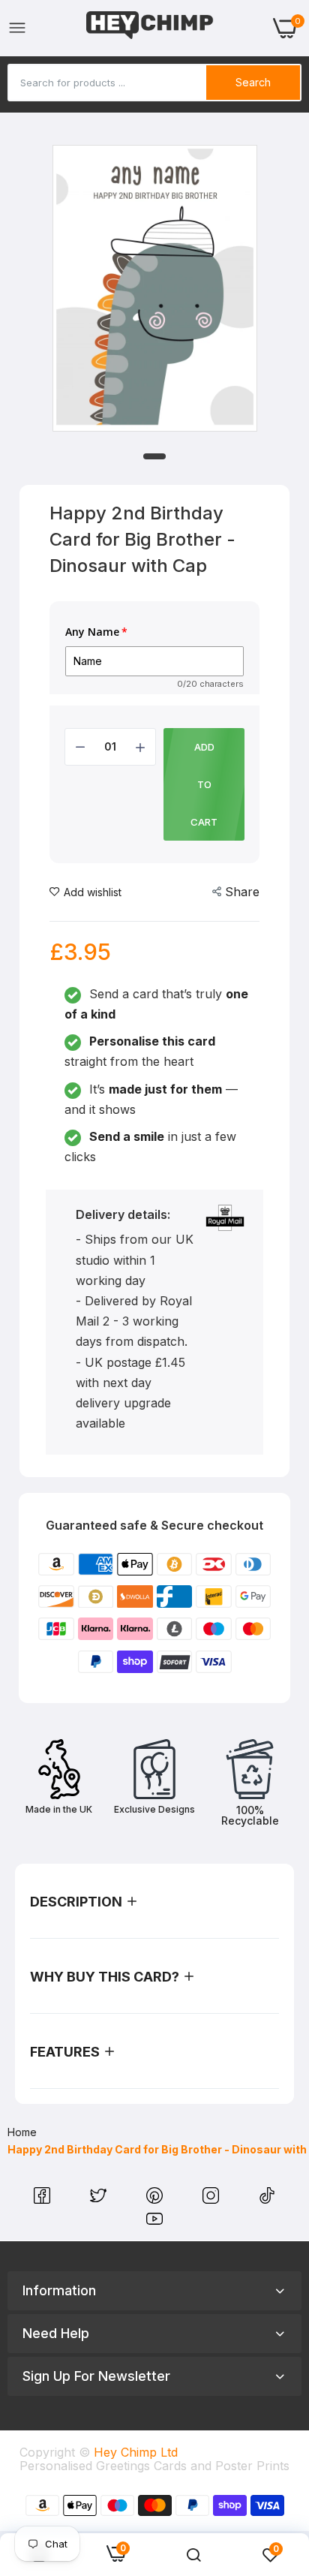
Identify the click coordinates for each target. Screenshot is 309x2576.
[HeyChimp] (150, 28)
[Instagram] (213, 2199)
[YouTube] (154, 2222)
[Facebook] (44, 2199)
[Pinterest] (156, 2199)
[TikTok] (267, 2199)
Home (22, 2132)
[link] (193, 2555)
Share (242, 892)
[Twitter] (100, 2199)
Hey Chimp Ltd (136, 2452)
